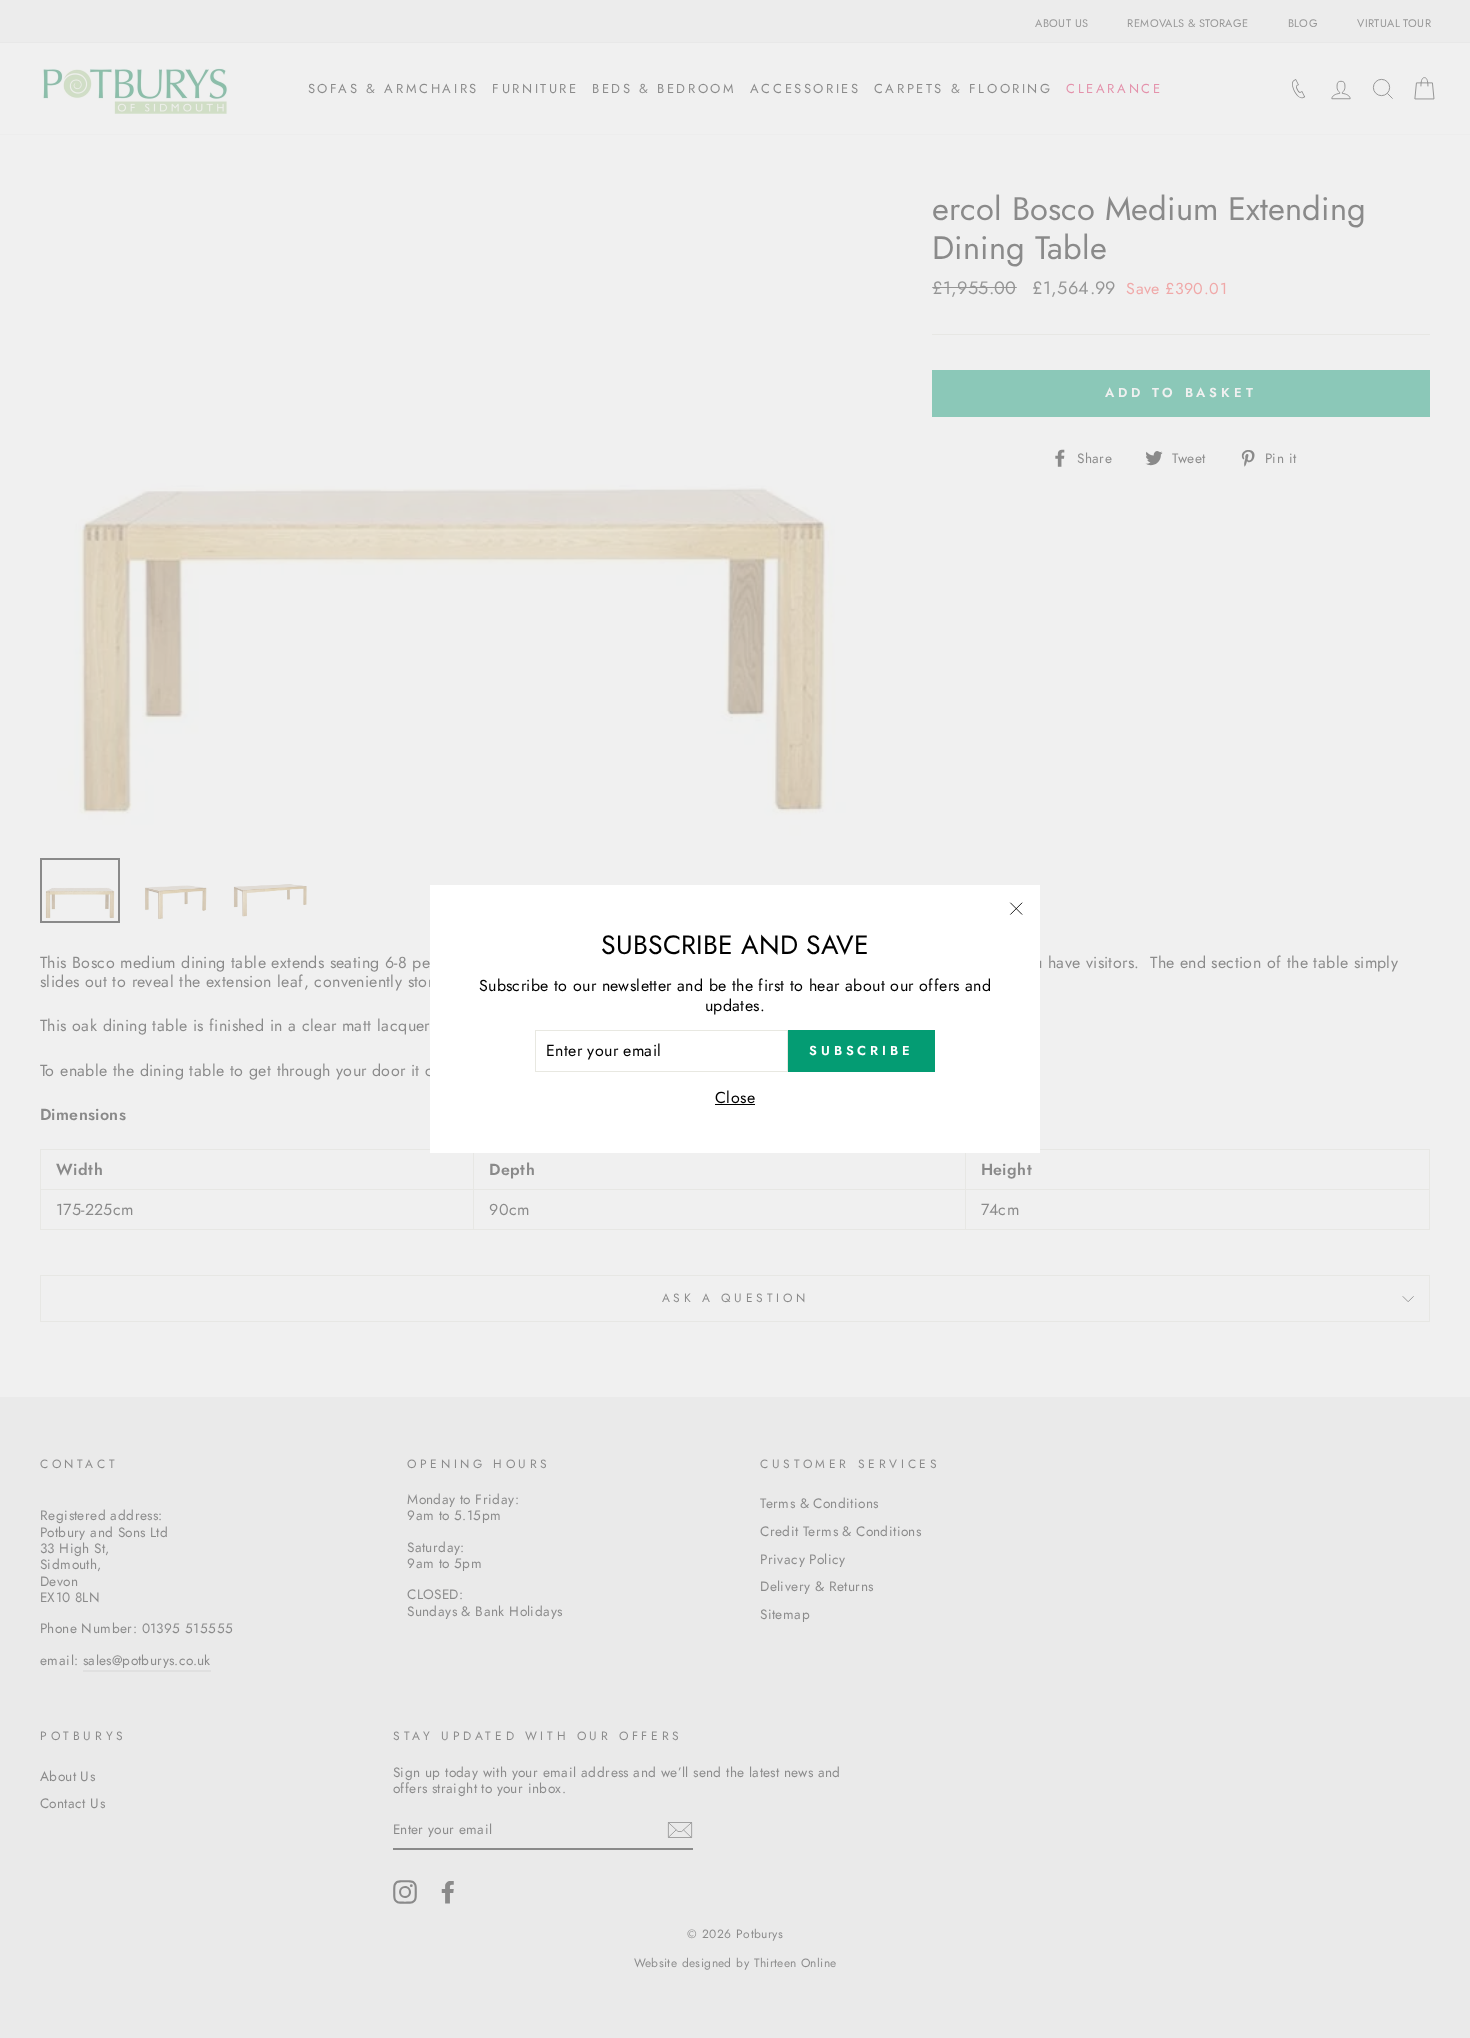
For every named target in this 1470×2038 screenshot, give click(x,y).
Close (735, 1097)
